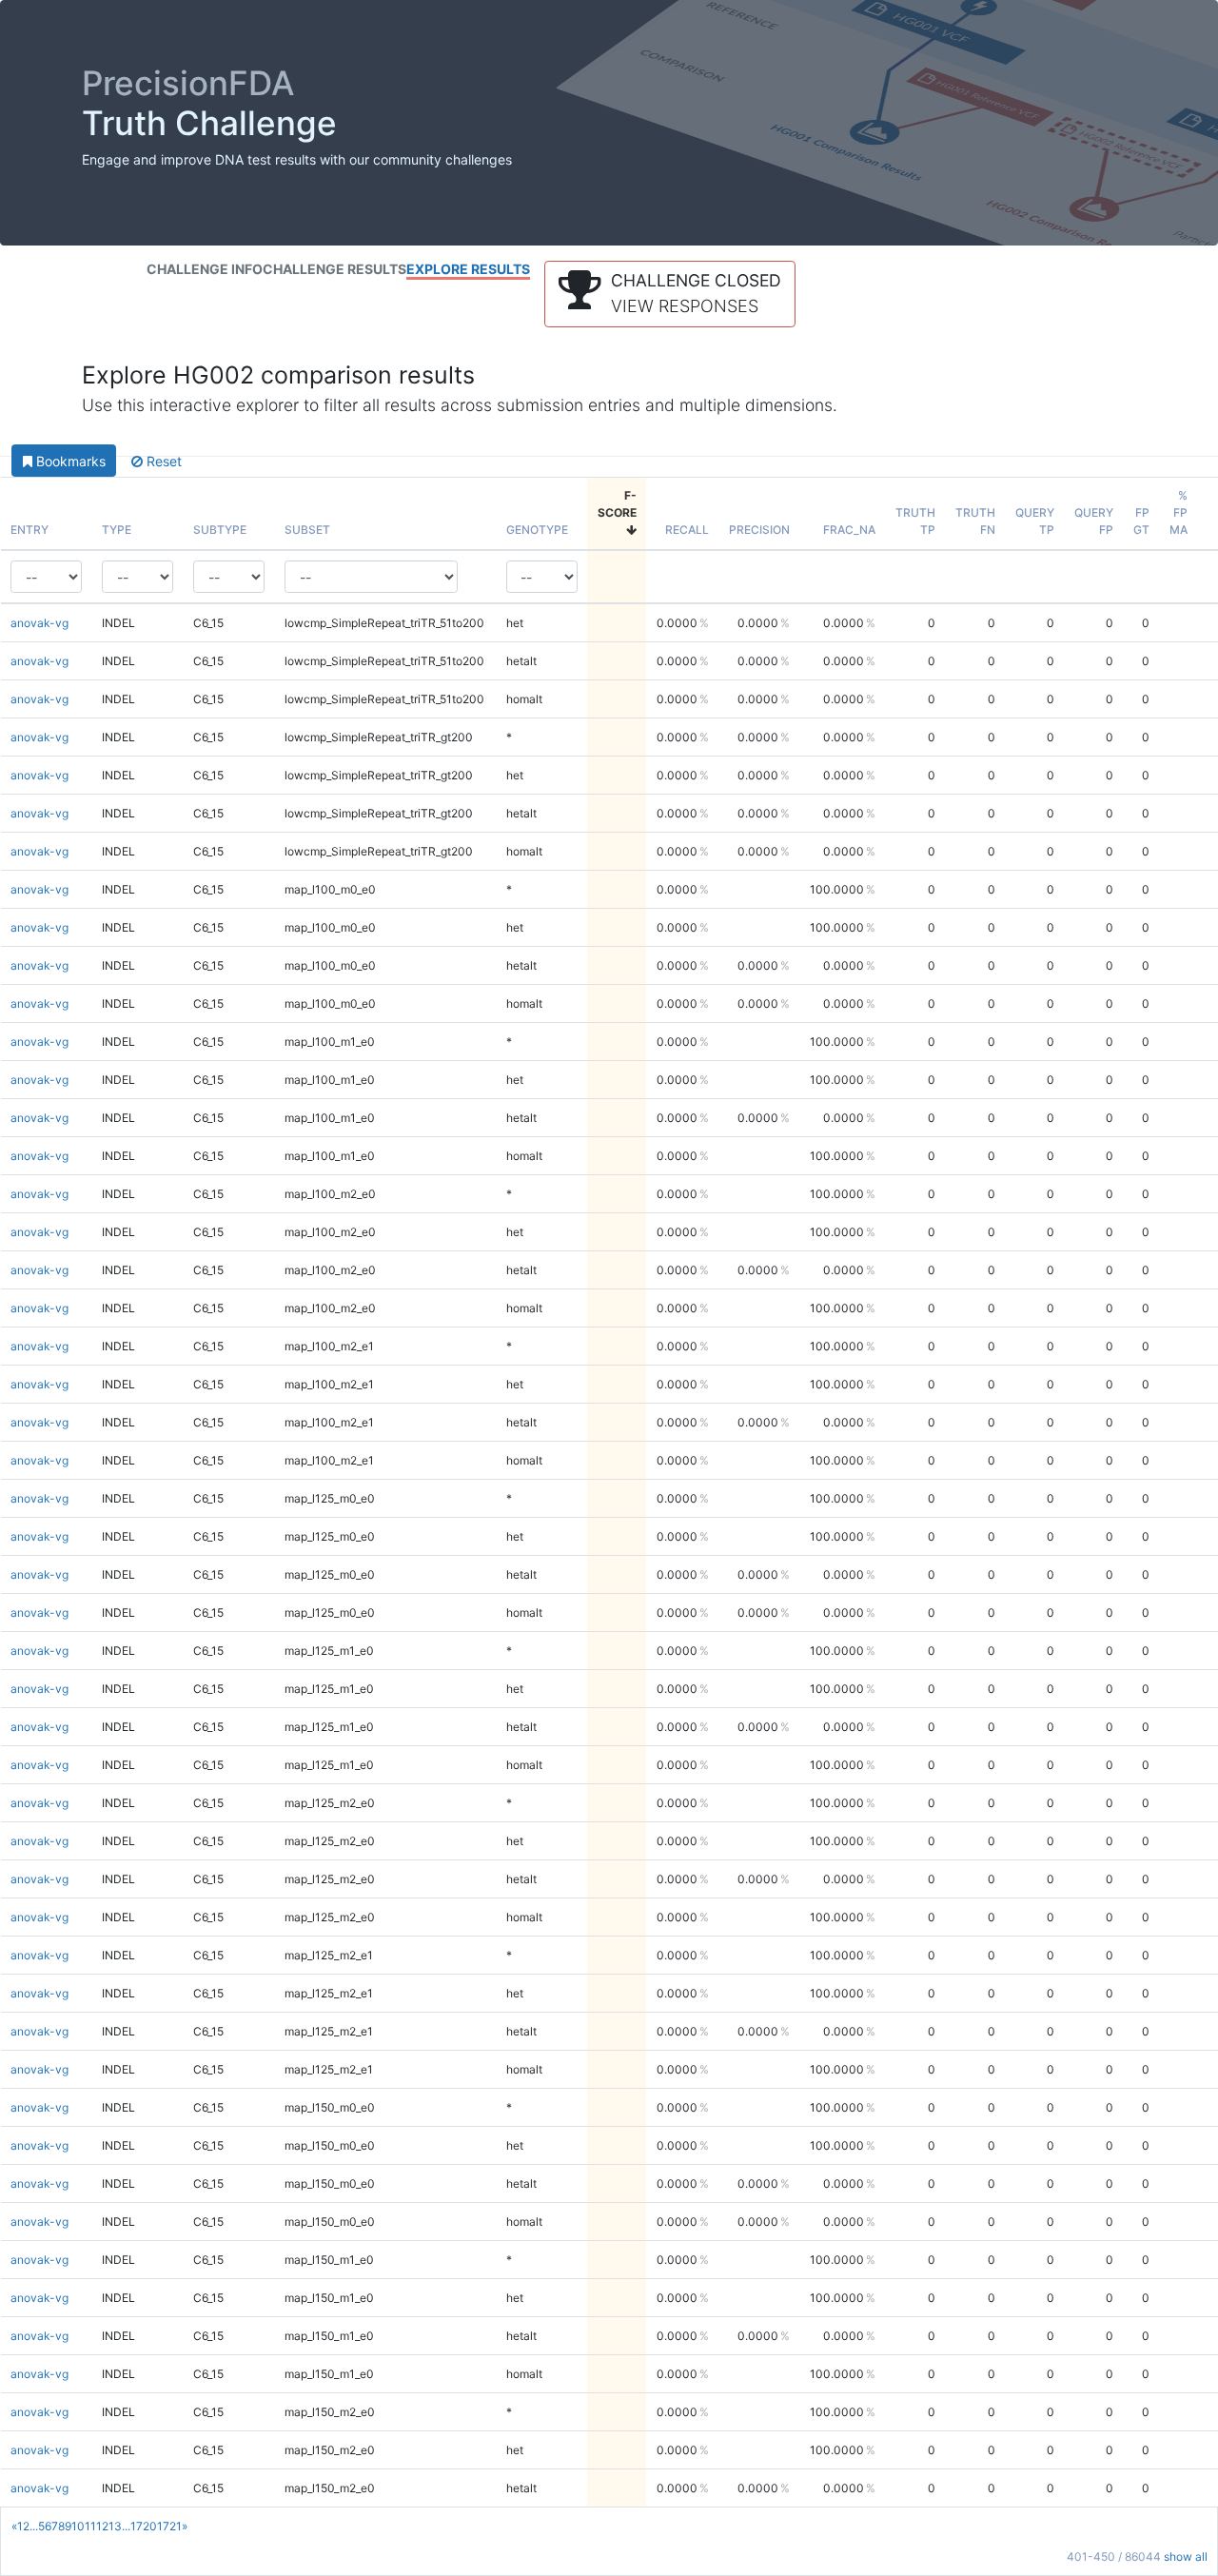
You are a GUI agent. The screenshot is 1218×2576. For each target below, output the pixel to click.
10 (78, 2526)
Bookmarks (69, 461)
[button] (670, 294)
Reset (162, 461)
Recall (687, 530)
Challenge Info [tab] (205, 269)
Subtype (220, 530)
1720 (144, 2526)
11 (90, 2526)
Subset (307, 530)
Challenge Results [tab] (334, 269)
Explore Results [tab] (468, 269)
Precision (759, 530)
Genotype (537, 530)
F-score (617, 504)
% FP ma (1179, 512)
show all (1186, 2556)
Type (117, 530)
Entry (29, 530)
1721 (169, 2526)
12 (102, 2526)
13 (115, 2526)
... (34, 2526)
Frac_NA (849, 530)
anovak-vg (39, 623)
